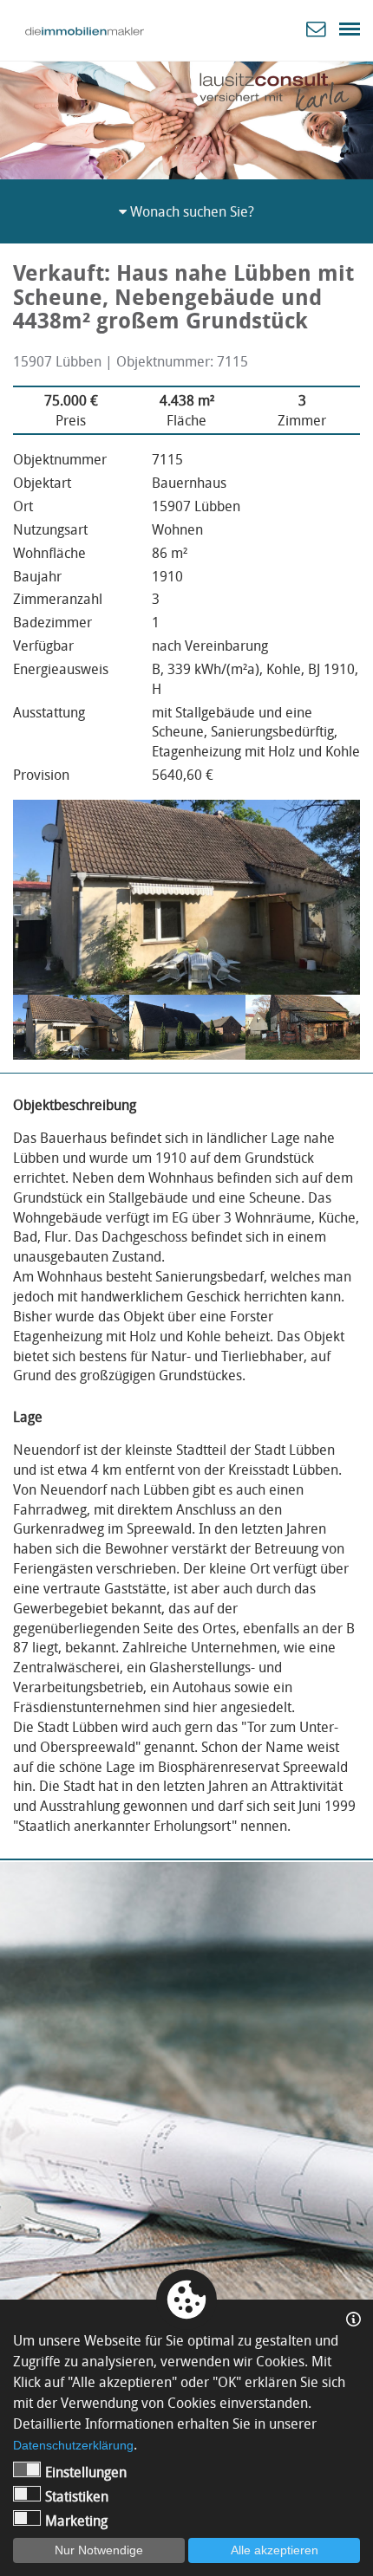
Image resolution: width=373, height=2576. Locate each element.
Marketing (76, 2521)
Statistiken (77, 2496)
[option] (186, 117)
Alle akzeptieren (275, 2550)
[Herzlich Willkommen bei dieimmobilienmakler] (85, 31)
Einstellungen (86, 2472)
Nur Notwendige (99, 2550)
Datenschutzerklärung (73, 2445)
